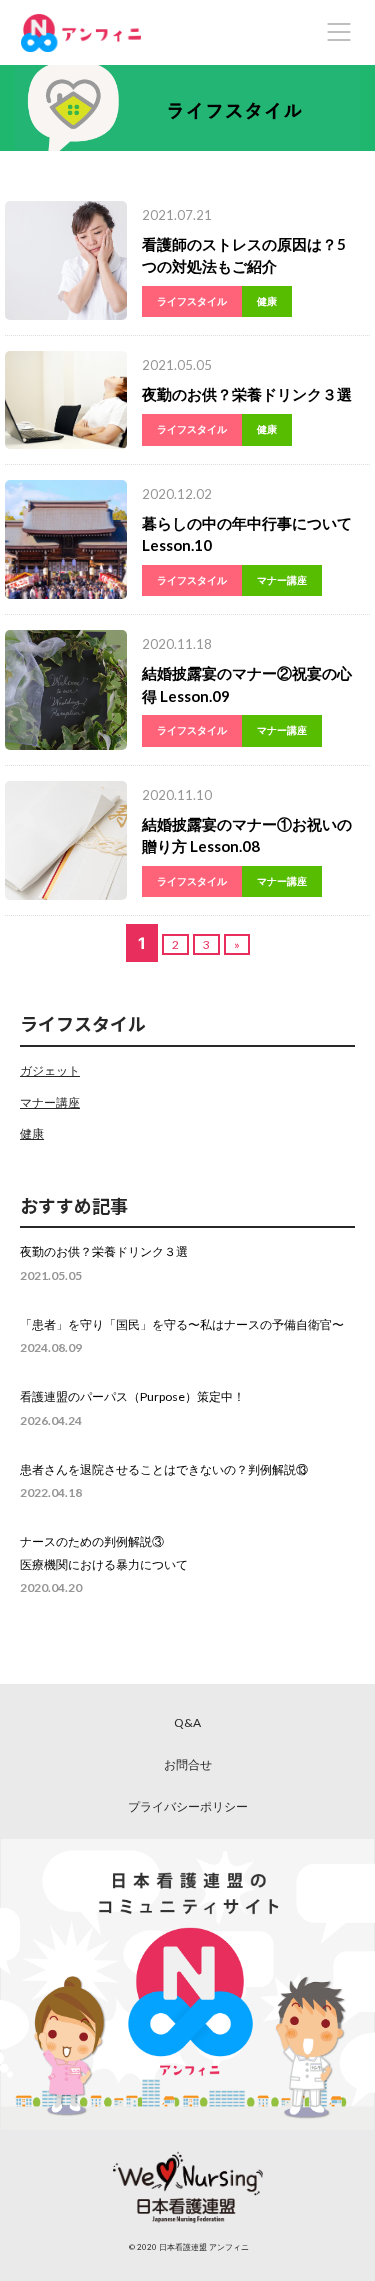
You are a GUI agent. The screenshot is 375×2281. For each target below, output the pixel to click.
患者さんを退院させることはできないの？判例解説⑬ (164, 1469)
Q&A (187, 1722)
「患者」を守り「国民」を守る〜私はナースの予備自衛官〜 (182, 1324)
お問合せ (188, 1764)
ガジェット (50, 1070)
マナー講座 (282, 580)
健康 (267, 301)
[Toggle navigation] (339, 32)
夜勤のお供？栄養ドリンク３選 (247, 394)
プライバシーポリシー (188, 1806)
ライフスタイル (192, 301)
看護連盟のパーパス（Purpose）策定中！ (132, 1396)
